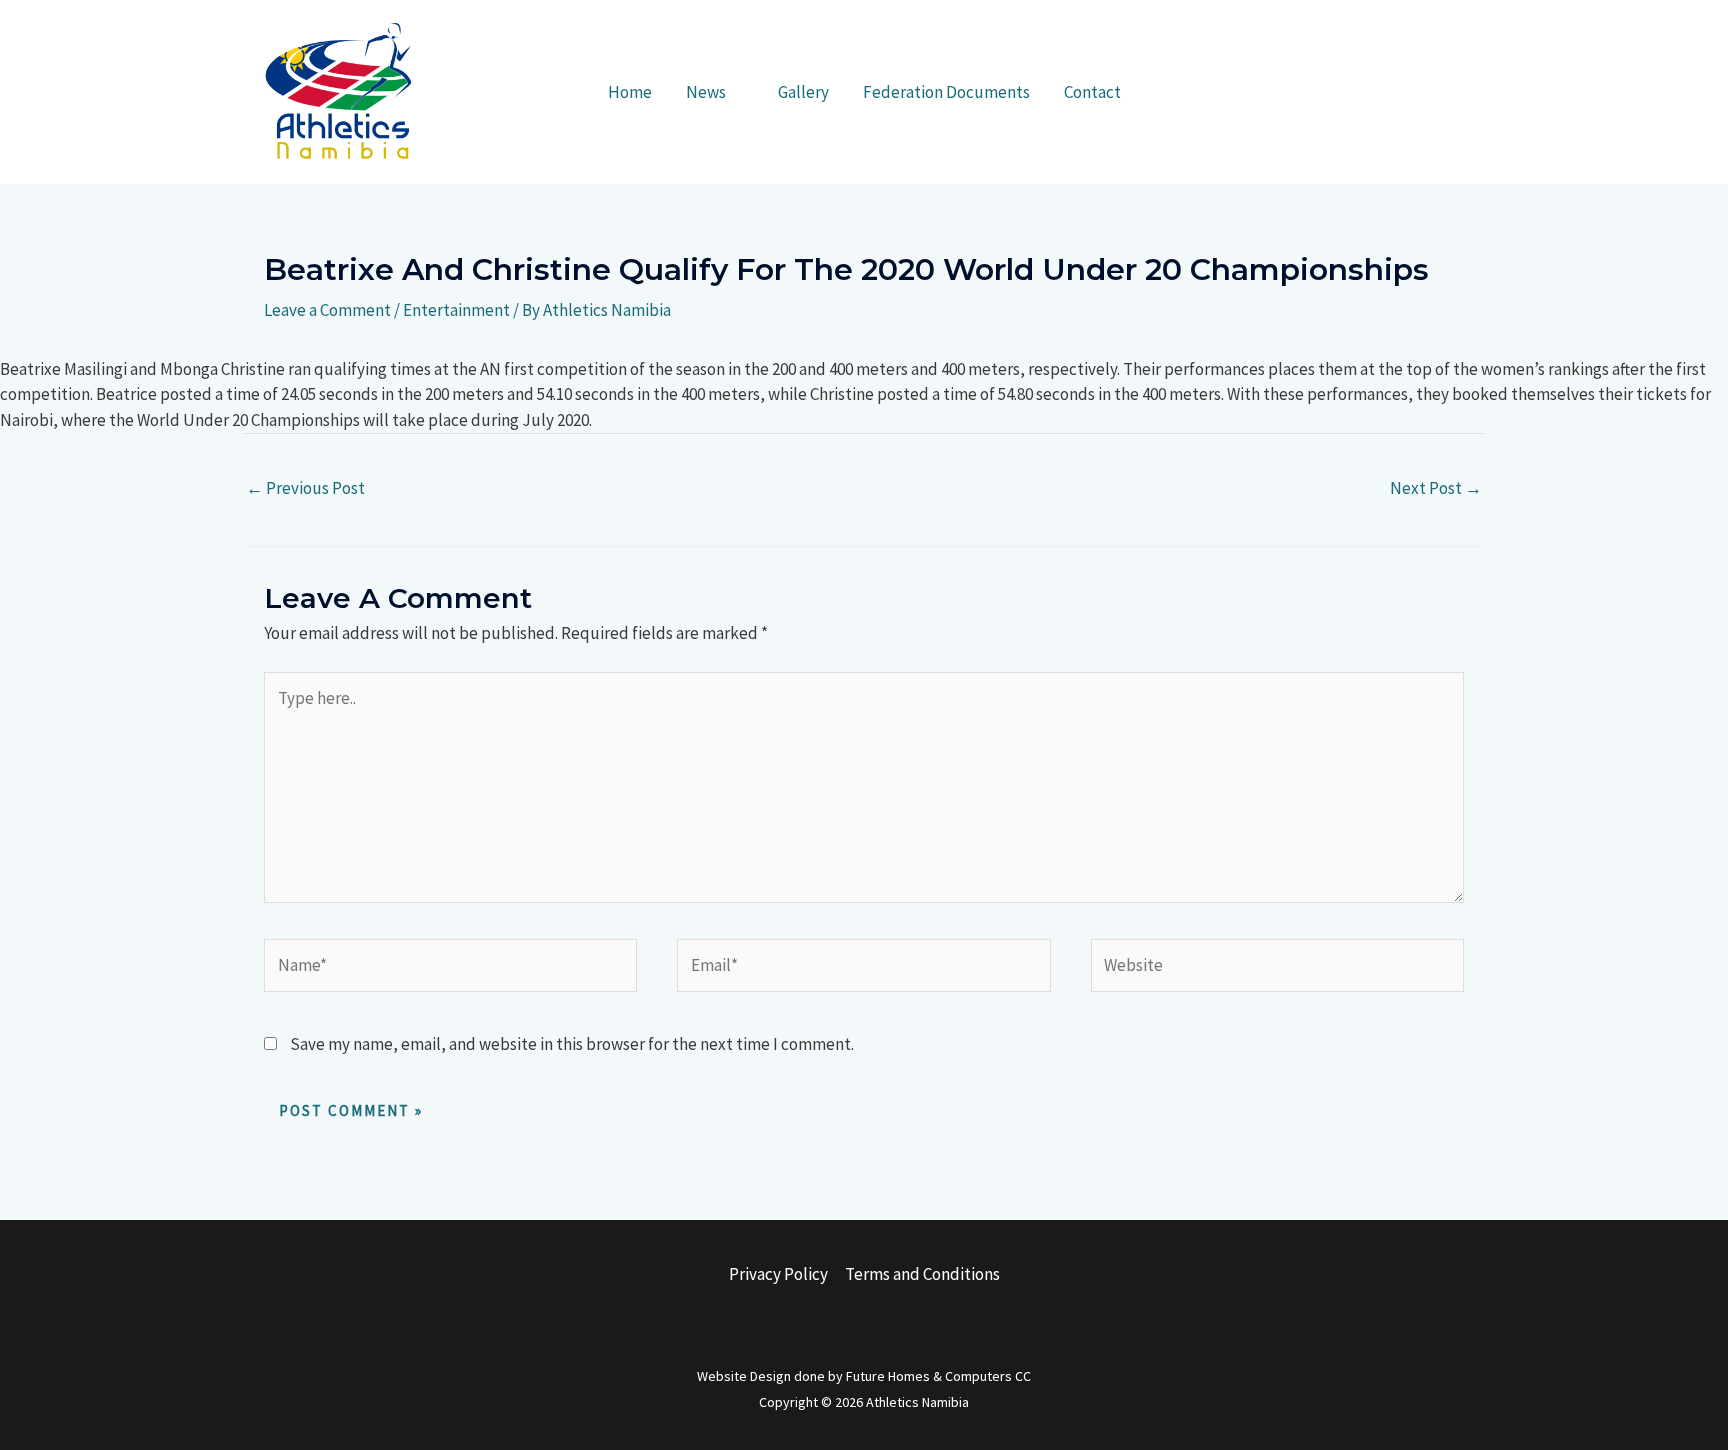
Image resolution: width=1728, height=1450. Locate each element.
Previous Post (305, 488)
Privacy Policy (778, 1274)
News (706, 92)
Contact (1092, 92)
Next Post (1436, 488)
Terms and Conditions (922, 1274)
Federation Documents (946, 92)
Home (630, 92)
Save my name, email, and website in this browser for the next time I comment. (572, 1044)
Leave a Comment (327, 310)
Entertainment (456, 310)
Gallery (803, 92)
